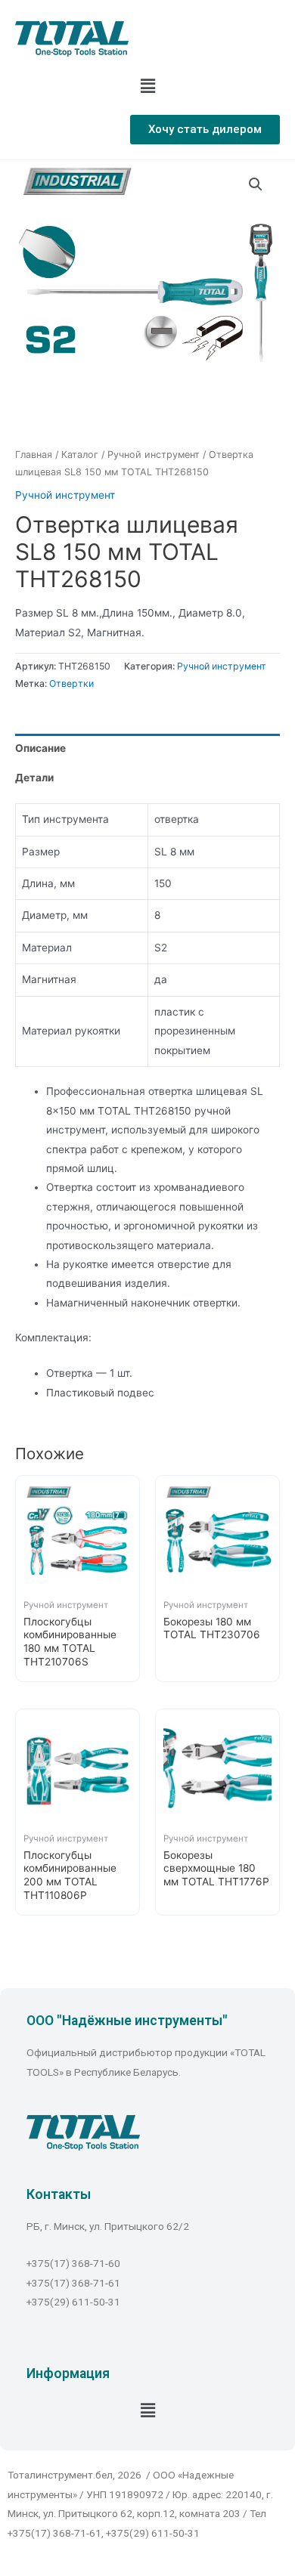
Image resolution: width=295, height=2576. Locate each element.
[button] (205, 130)
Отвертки (71, 683)
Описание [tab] (40, 748)
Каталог (80, 455)
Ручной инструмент (154, 455)
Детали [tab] (34, 778)
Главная (34, 455)
